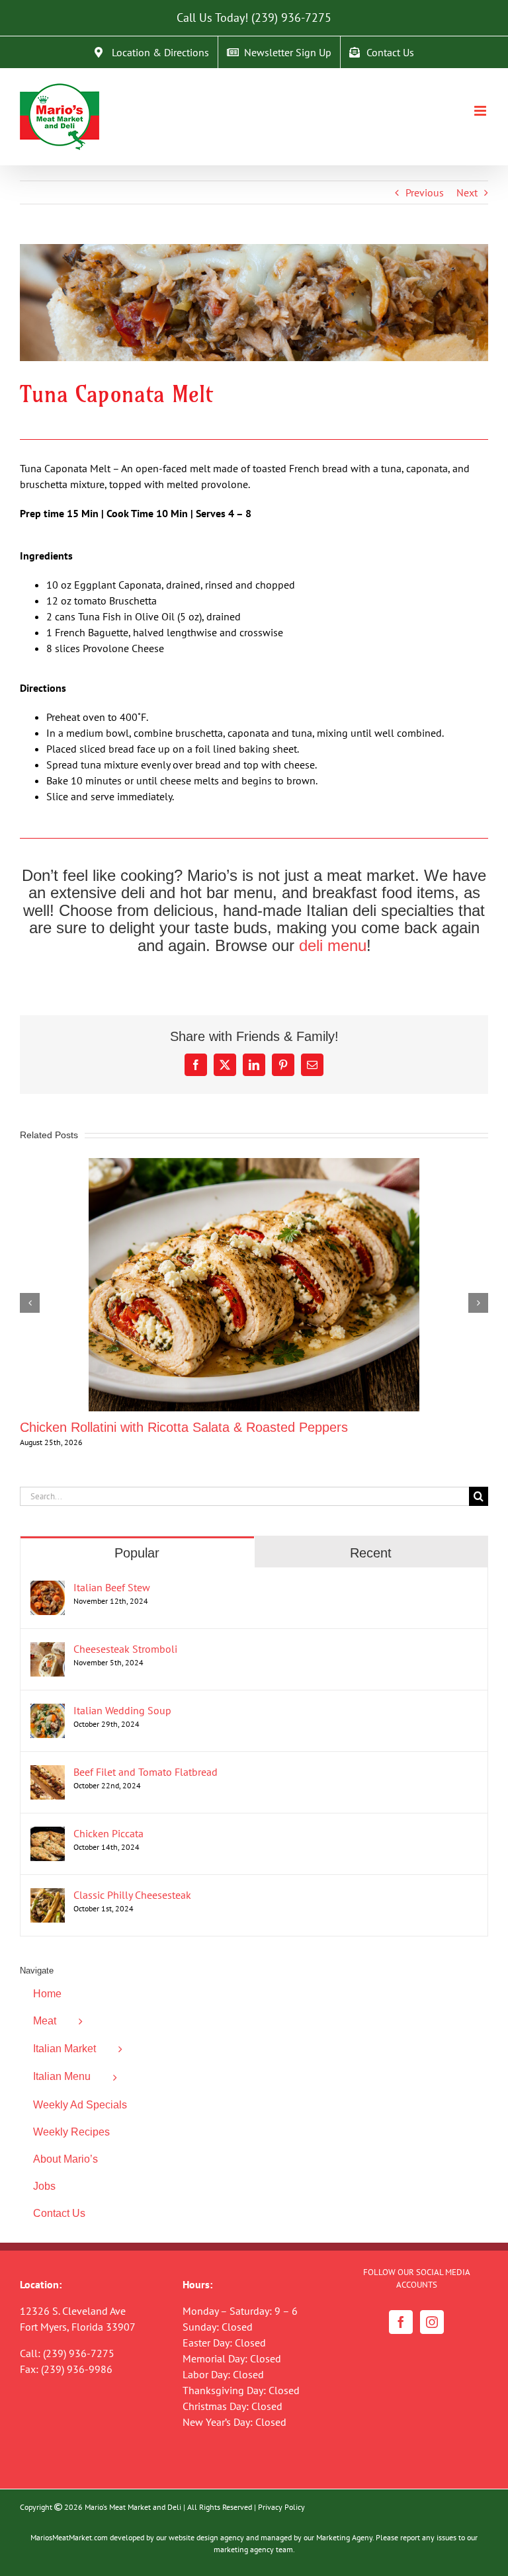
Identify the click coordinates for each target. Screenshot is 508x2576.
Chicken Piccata (108, 1833)
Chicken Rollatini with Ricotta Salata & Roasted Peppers (184, 1427)
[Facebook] (401, 2322)
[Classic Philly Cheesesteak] (48, 1896)
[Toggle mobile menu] (481, 111)
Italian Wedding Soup (122, 1710)
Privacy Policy (281, 2507)
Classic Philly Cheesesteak (132, 1895)
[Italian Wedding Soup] (48, 1712)
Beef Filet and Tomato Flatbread (146, 1772)
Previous (425, 192)
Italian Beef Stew (112, 1587)
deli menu (333, 945)
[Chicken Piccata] (48, 1835)
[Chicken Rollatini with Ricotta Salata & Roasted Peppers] (254, 1165)
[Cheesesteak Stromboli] (48, 1650)
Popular (137, 1553)
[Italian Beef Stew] (48, 1589)
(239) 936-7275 (291, 18)
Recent (371, 1553)
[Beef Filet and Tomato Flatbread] (48, 1773)
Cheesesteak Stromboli (125, 1649)
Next (467, 192)
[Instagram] (432, 2322)
